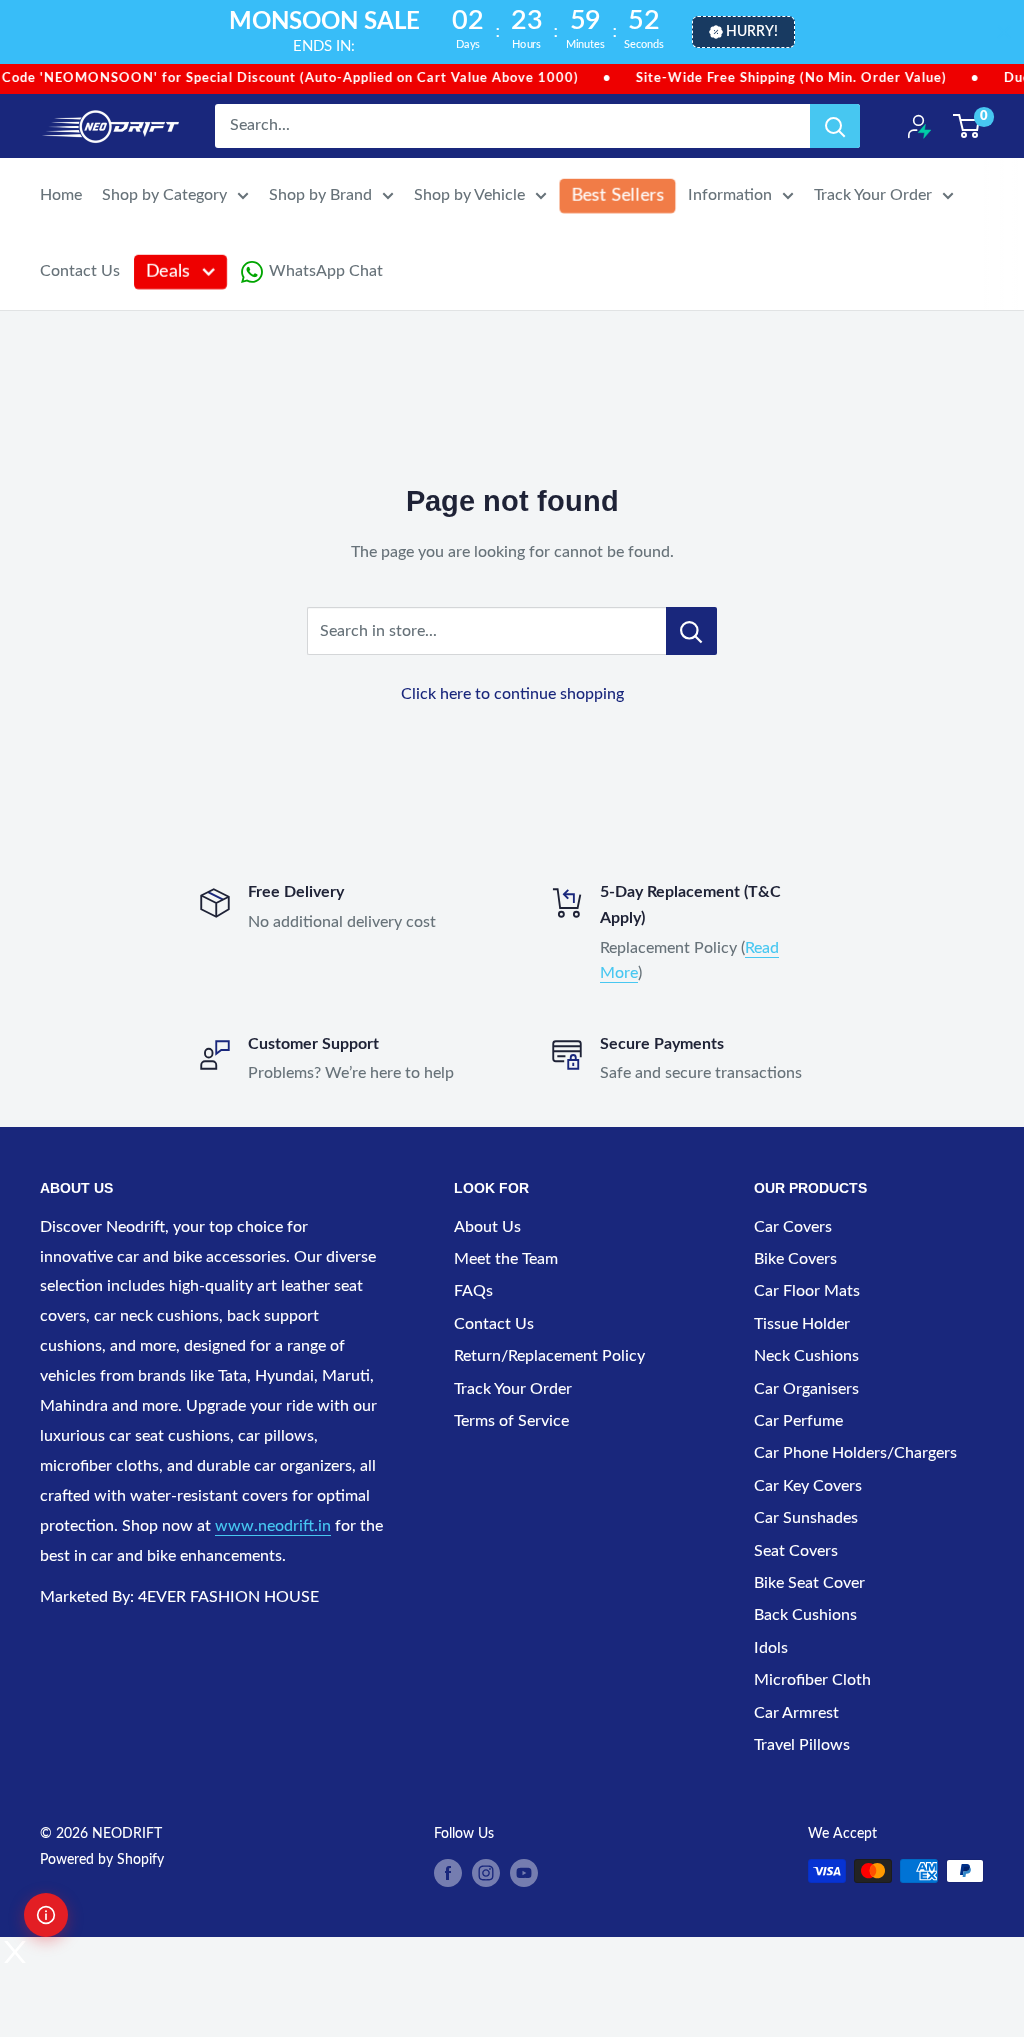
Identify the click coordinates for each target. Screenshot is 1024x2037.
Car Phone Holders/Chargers (855, 1453)
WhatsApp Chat (326, 271)
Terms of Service (511, 1421)
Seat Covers (796, 1551)
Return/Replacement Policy (549, 1356)
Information (730, 195)
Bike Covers (795, 1259)
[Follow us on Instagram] (486, 1873)
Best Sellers (617, 195)
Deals (168, 271)
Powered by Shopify (102, 1860)
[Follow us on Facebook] (448, 1873)
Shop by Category (164, 195)
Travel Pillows (802, 1745)
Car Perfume (798, 1421)
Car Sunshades (806, 1518)
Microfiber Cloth (812, 1680)
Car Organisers (806, 1389)
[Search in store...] (691, 631)
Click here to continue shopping (512, 694)
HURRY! (752, 32)
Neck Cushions (806, 1356)
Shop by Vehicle (469, 195)
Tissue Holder (802, 1324)
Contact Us (80, 271)
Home (61, 195)
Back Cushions (805, 1615)
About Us (487, 1227)
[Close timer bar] (1004, 32)
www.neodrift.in (273, 1526)
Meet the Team (506, 1259)
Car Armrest (796, 1713)
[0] (967, 126)
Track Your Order (873, 195)
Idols (771, 1648)
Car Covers (793, 1227)
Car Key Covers (808, 1486)
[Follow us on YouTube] (524, 1873)
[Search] (835, 126)
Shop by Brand (320, 195)
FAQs (473, 1291)
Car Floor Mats (807, 1291)
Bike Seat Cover (809, 1583)
